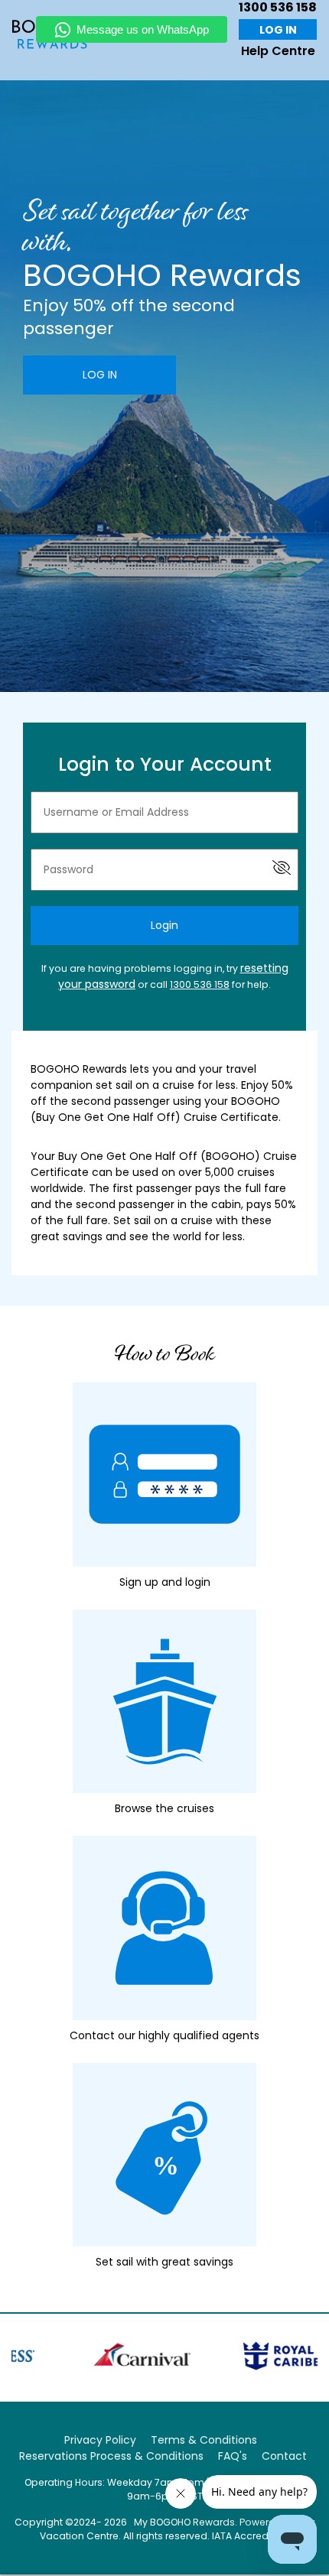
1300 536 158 (200, 984)
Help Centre (278, 51)
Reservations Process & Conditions (111, 2456)
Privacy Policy (100, 2440)
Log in (278, 30)
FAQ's (233, 2456)
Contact (284, 2456)
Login (164, 925)
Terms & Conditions (204, 2440)
